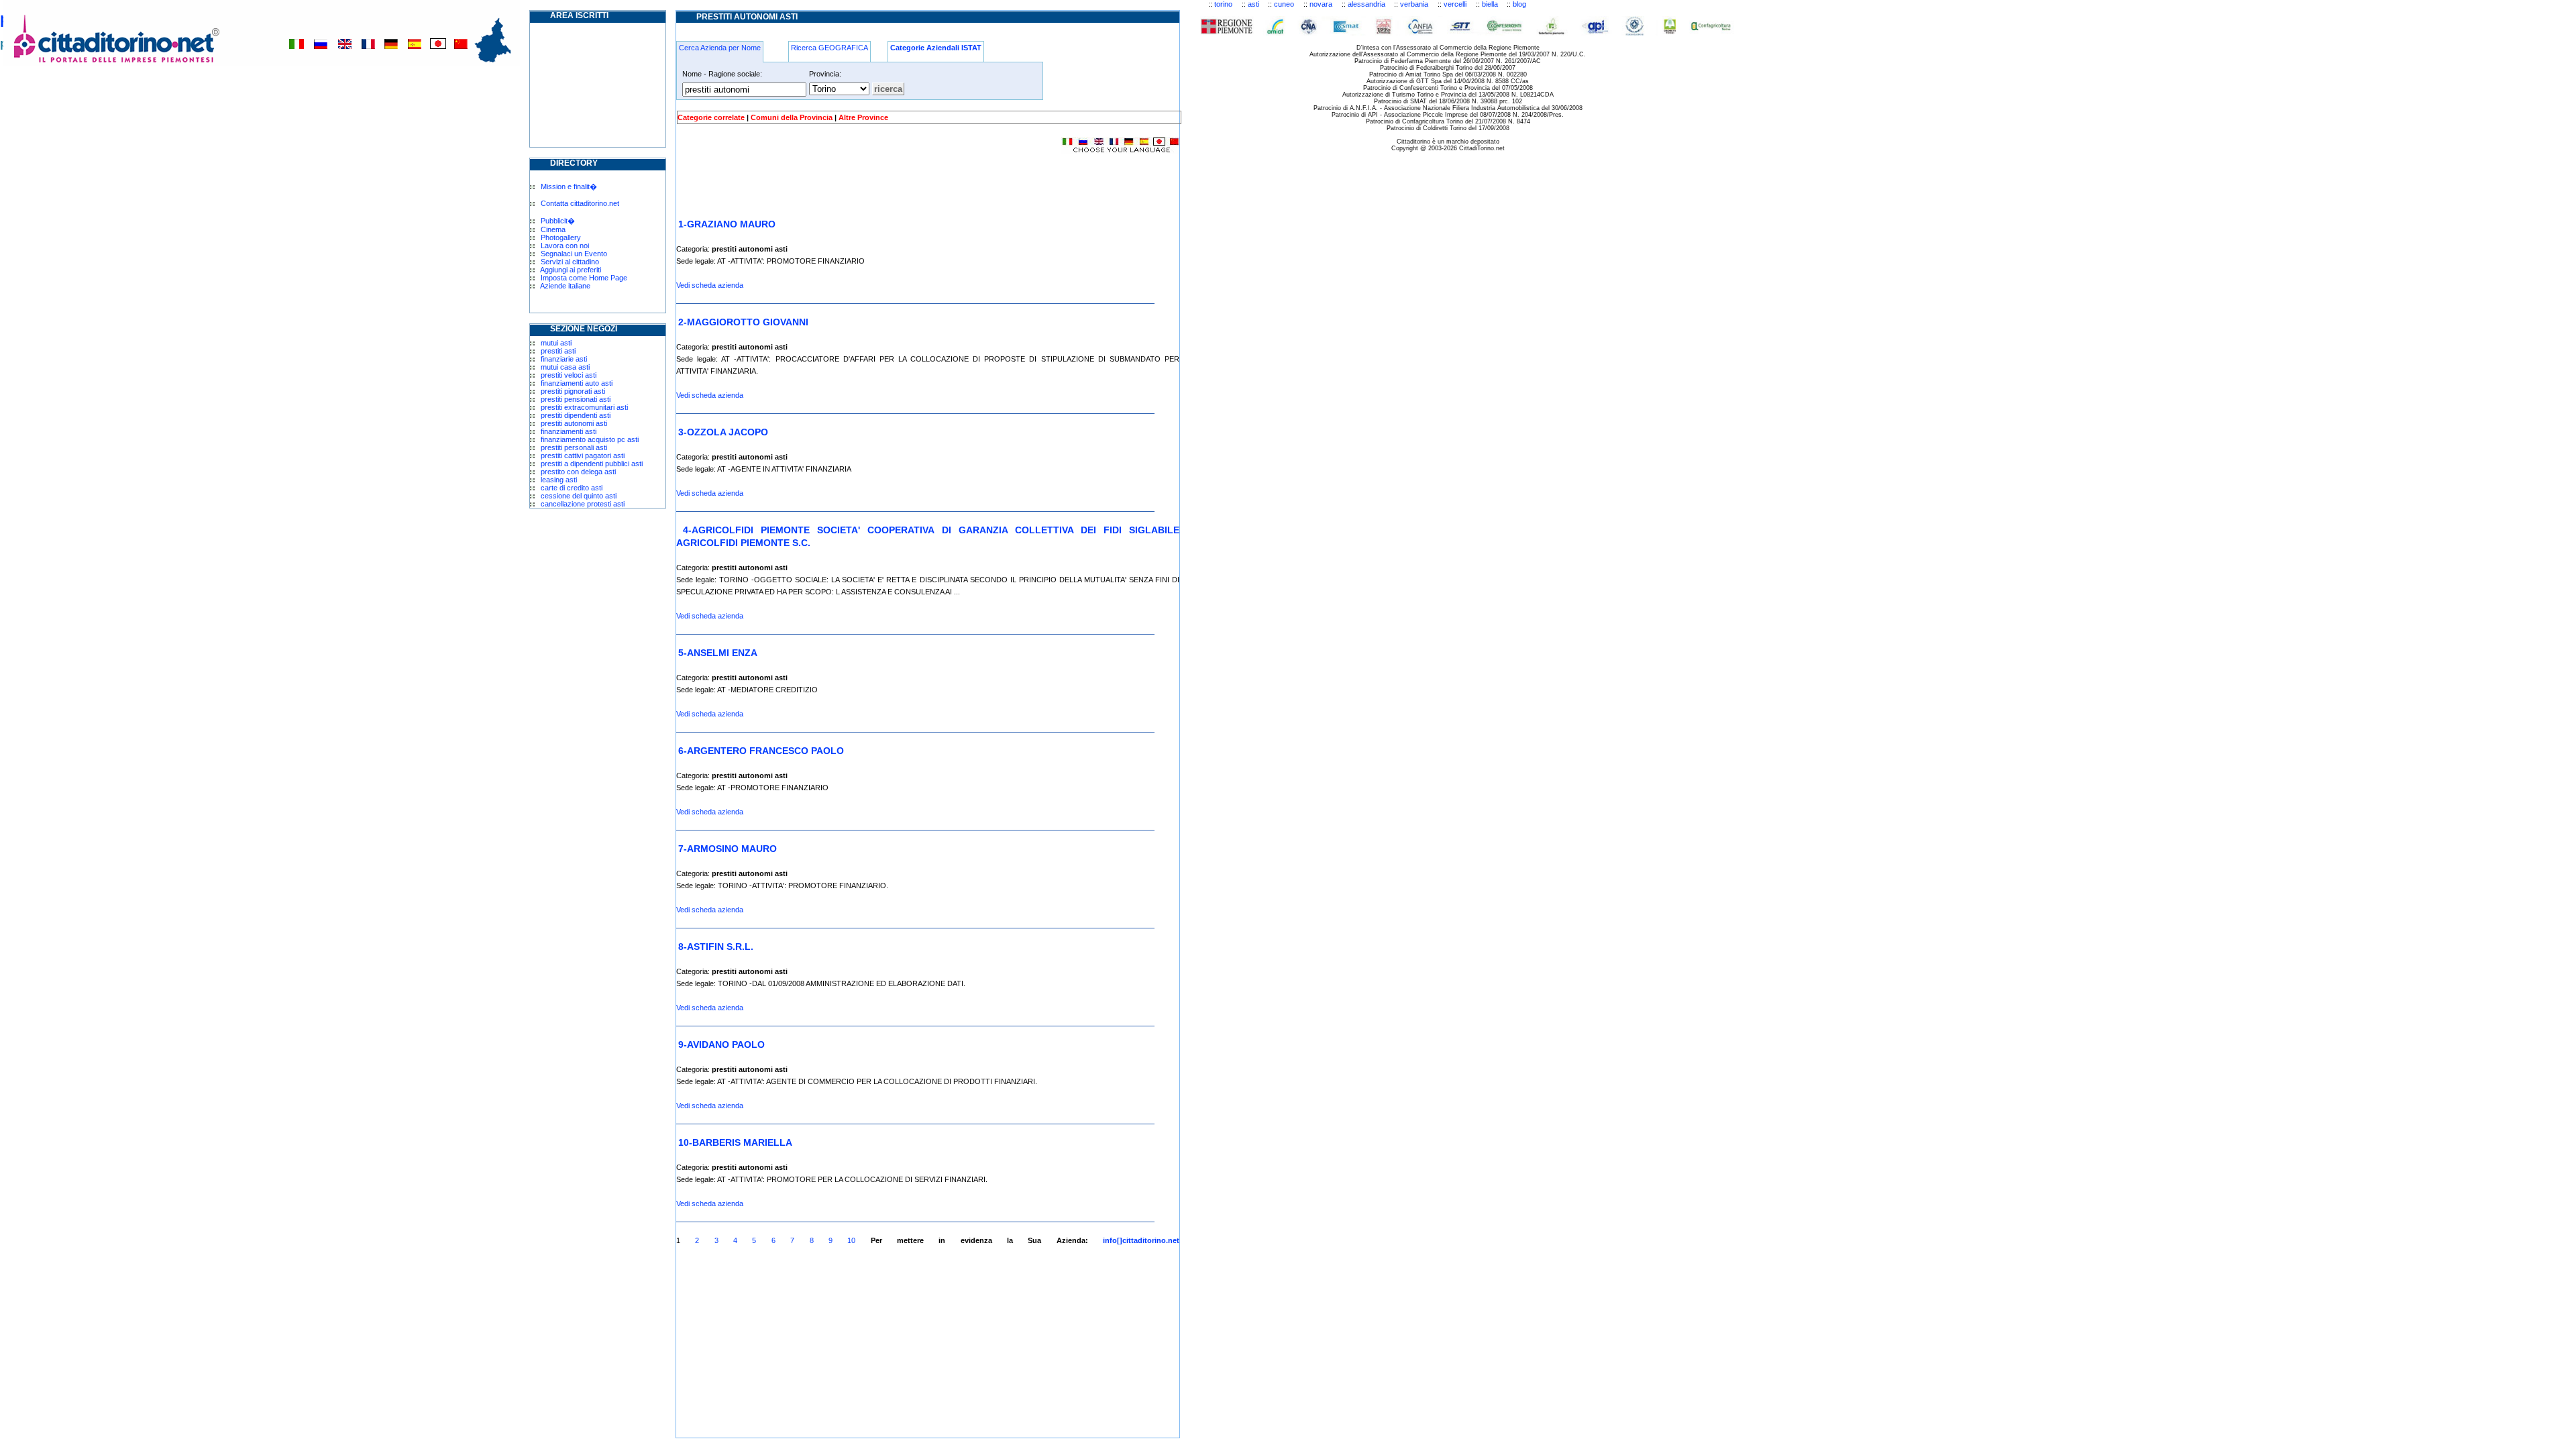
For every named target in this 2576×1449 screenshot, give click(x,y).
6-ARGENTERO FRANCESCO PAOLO (761, 751)
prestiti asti (558, 351)
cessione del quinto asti (579, 496)
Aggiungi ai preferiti (571, 270)
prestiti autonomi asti (574, 423)
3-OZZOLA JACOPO (723, 432)
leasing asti (559, 480)
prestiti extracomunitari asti (584, 407)
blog (1519, 4)
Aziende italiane (565, 286)
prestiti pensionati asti (576, 399)
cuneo (1284, 4)
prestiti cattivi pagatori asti (583, 455)
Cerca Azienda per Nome (720, 48)
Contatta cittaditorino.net (580, 203)
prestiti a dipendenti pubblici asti (592, 464)
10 (851, 1240)
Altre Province (863, 117)
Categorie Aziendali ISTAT (936, 48)
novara (1321, 4)
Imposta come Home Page (584, 278)
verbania (1414, 4)
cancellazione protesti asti (583, 504)
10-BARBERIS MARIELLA (735, 1142)
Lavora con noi (565, 246)
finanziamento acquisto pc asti (590, 439)
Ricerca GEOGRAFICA (829, 48)
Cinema (553, 229)
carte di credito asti (572, 488)
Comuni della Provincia (792, 117)
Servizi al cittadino (570, 262)
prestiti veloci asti (569, 375)
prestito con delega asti (578, 472)
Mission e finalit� (569, 186)
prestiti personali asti (574, 447)
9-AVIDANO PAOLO (721, 1044)
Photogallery (561, 237)
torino (1223, 4)
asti (1253, 4)
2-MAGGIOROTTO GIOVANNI (743, 322)
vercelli (1455, 4)
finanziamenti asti (569, 431)
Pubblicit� (558, 221)
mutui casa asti (565, 367)
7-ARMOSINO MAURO (728, 849)
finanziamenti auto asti (577, 383)
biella (1490, 4)
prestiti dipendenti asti (576, 415)
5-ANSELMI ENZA (718, 653)
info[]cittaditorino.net (1141, 1240)
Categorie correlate (711, 117)
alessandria (1366, 4)
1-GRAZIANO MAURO (727, 224)
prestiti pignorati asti (573, 391)
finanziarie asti (564, 359)
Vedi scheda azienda (710, 285)
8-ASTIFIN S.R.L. (716, 947)
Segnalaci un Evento (574, 254)
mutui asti (556, 343)
